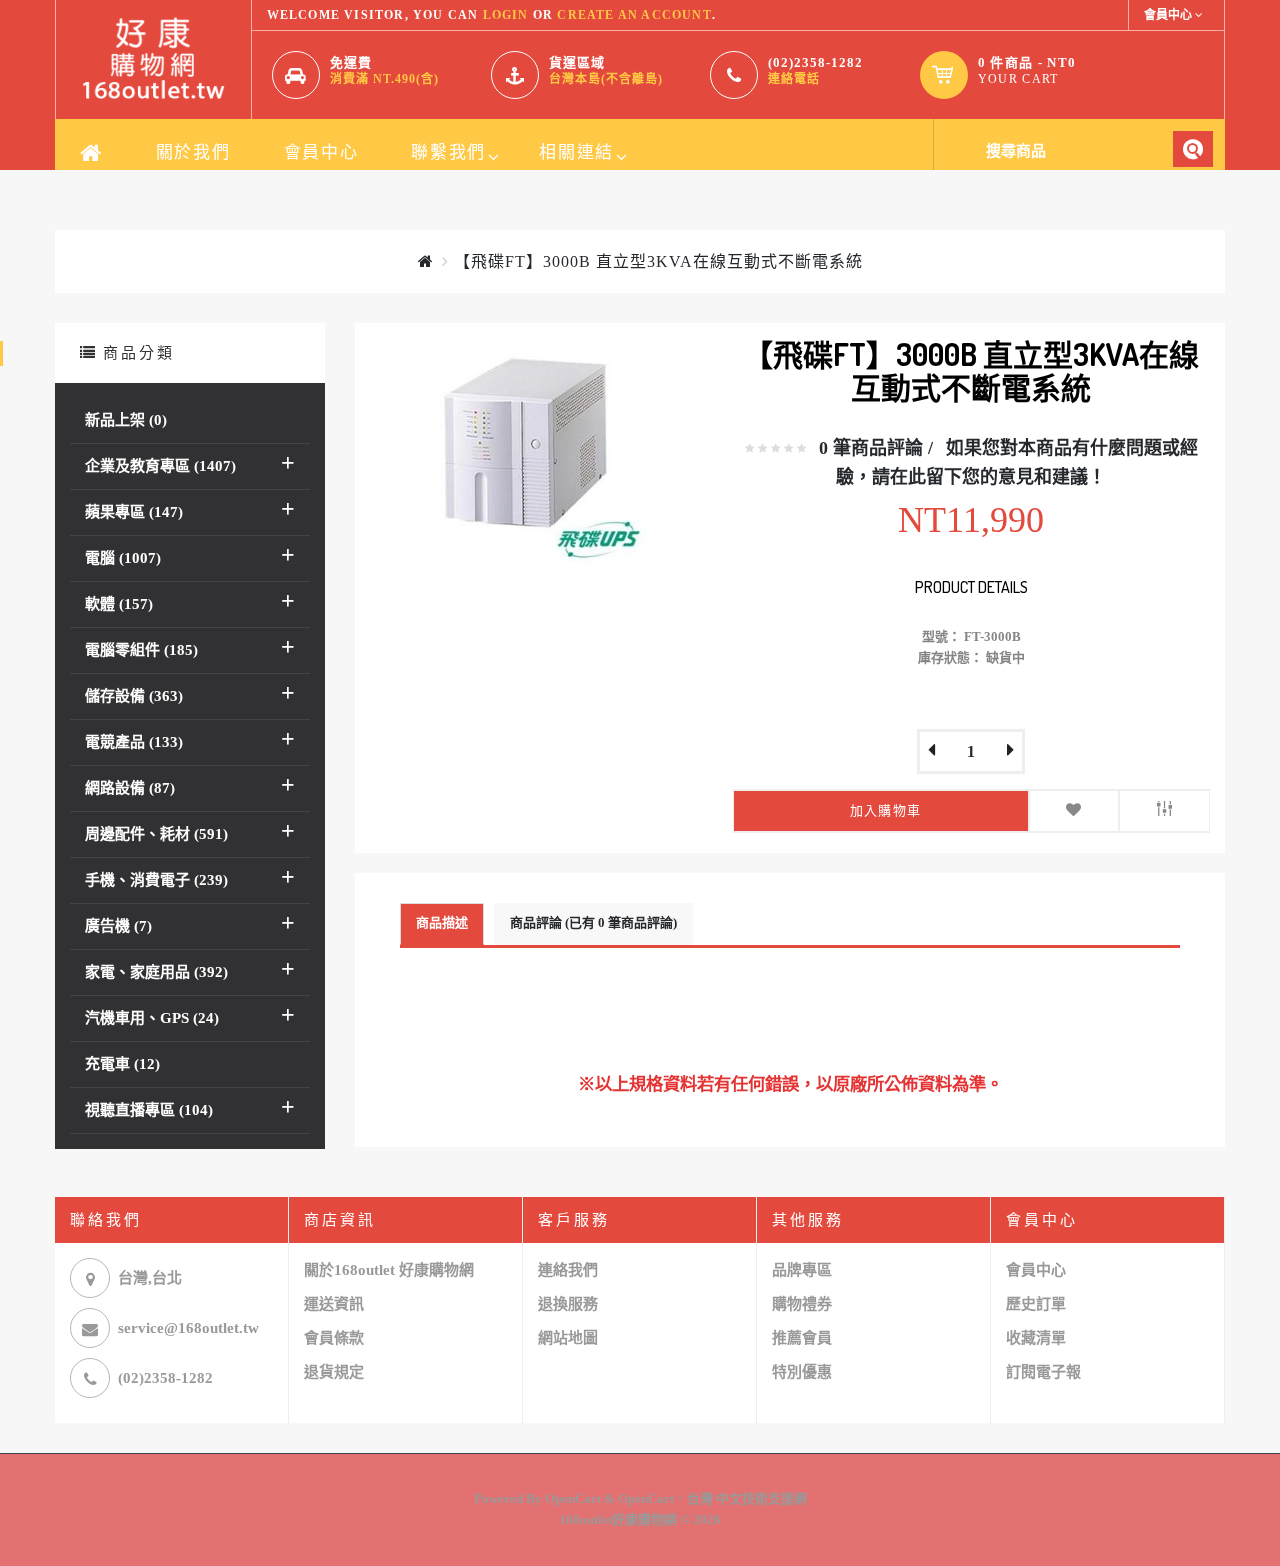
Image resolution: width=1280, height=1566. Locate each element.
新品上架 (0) (126, 420)
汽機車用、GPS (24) (152, 1018)
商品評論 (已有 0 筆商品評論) (593, 922)
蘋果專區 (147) (134, 512)
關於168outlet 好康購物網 (389, 1270)
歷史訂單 (1036, 1304)
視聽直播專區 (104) (149, 1110)
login (506, 15)
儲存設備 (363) (134, 696)
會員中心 (321, 152)
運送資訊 (334, 1304)
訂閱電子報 (1043, 1372)
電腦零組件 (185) (141, 650)
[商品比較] (1164, 811)
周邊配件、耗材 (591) (156, 834)
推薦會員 (802, 1338)
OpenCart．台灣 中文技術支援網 (712, 1498)
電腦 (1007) (123, 558)
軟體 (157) (119, 604)
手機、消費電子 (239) (156, 880)
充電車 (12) (122, 1064)
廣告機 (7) (118, 926)
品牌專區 (802, 1270)
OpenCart (573, 1498)
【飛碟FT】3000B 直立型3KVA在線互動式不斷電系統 (658, 261)
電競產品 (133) (134, 742)
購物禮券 (802, 1304)
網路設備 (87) (130, 788)
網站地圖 (568, 1338)
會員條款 (334, 1338)
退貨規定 (334, 1372)
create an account (634, 15)
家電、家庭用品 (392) (156, 972)
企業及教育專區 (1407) (160, 466)
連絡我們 (568, 1270)
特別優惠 (802, 1372)
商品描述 (442, 922)
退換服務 (568, 1304)
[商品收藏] (1074, 811)
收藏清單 (1036, 1338)
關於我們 (193, 152)
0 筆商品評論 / (876, 448)
